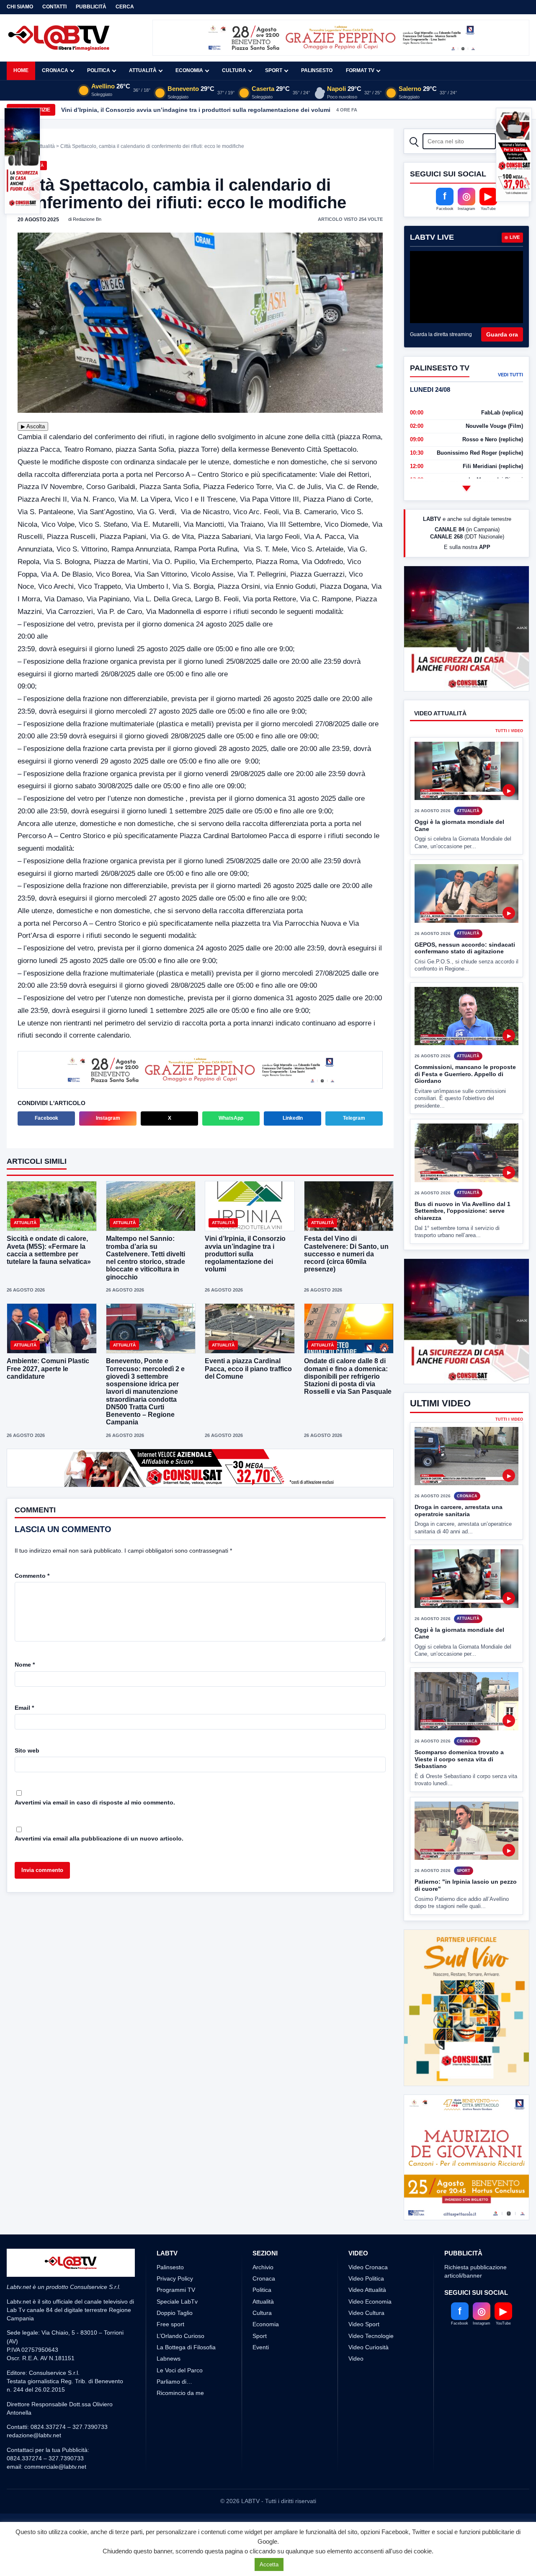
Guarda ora (502, 334)
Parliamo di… (174, 2413)
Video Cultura (366, 2344)
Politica (99, 70)
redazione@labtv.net (34, 2467)
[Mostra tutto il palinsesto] (466, 488)
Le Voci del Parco (180, 2401)
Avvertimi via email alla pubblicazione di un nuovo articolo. (99, 1839)
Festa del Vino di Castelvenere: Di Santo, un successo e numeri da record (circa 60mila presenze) (346, 1255)
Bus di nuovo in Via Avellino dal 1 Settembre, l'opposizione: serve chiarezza (463, 1242)
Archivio (263, 2298)
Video (356, 2390)
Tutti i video (509, 762)
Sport (274, 70)
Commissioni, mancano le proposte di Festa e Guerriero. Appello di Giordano (465, 1105)
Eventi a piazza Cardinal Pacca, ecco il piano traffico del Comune (248, 1369)
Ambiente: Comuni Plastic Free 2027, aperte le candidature (48, 1369)
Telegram (354, 1119)
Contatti (54, 7)
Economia (189, 70)
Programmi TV (176, 2321)
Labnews (169, 2390)
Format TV (360, 70)
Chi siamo (20, 7)
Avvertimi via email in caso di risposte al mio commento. (95, 1803)
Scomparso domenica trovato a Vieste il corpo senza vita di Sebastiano (459, 1821)
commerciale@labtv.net (55, 2498)
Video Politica (366, 2310)
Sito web (27, 1751)
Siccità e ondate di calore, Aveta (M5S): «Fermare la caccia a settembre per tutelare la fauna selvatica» (49, 1251)
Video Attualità (367, 2321)
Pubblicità (91, 7)
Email (24, 1709)
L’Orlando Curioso (180, 2367)
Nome (25, 1665)
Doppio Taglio (175, 2344)
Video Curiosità (368, 2378)
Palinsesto (317, 70)
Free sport (170, 2356)
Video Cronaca (368, 2298)
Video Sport (364, 2356)
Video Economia (370, 2333)
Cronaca (55, 70)
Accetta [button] (269, 2564)
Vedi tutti (510, 375)
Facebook (46, 1119)
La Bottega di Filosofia (186, 2378)
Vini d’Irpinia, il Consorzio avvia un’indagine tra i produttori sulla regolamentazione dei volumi (196, 110)
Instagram (108, 1119)
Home (21, 70)
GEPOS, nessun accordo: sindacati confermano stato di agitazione (465, 979)
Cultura (234, 70)
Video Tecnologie (371, 2367)
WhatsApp (231, 1119)
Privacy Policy (175, 2310)
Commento (32, 1577)
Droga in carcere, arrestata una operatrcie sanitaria (459, 1573)
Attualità (143, 70)
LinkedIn (293, 1119)
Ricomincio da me (180, 2424)
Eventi (261, 2378)
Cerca (125, 7)
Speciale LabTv (177, 2333)
